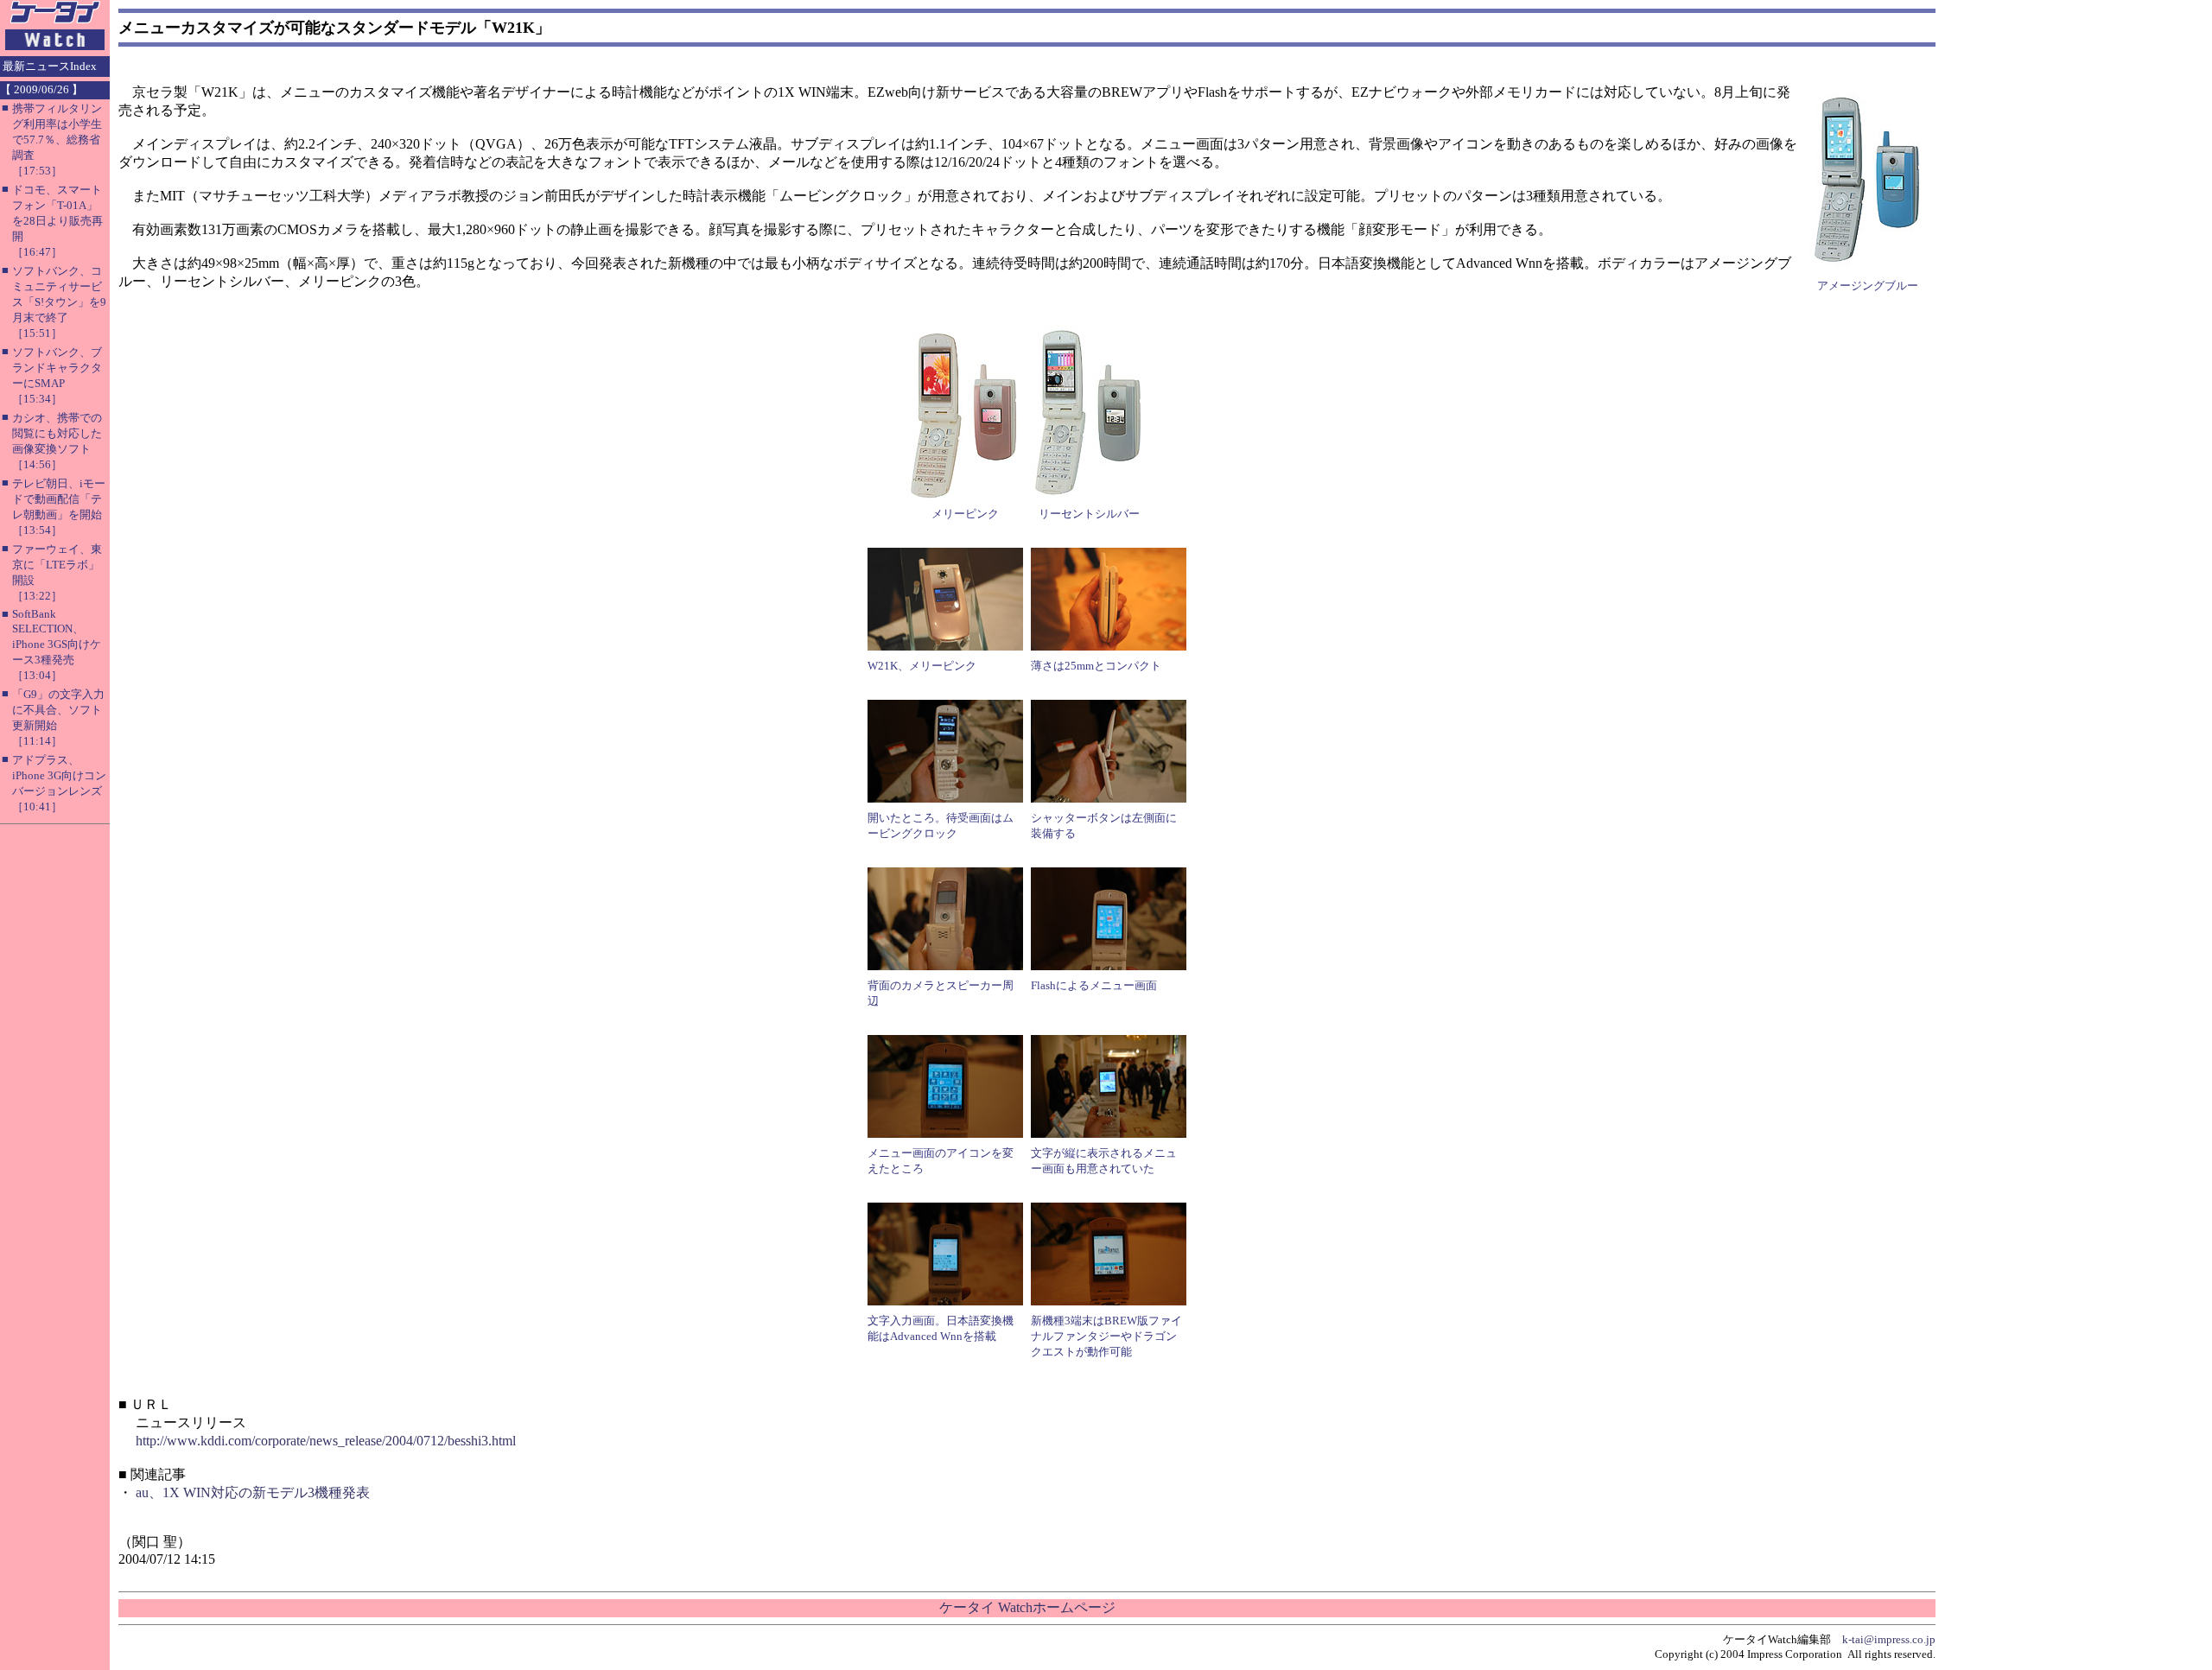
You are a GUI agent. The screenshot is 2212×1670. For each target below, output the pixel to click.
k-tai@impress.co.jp (1889, 1639)
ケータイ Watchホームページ (1027, 1607)
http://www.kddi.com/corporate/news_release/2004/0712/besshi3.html (326, 1441)
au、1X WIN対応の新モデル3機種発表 (253, 1492)
